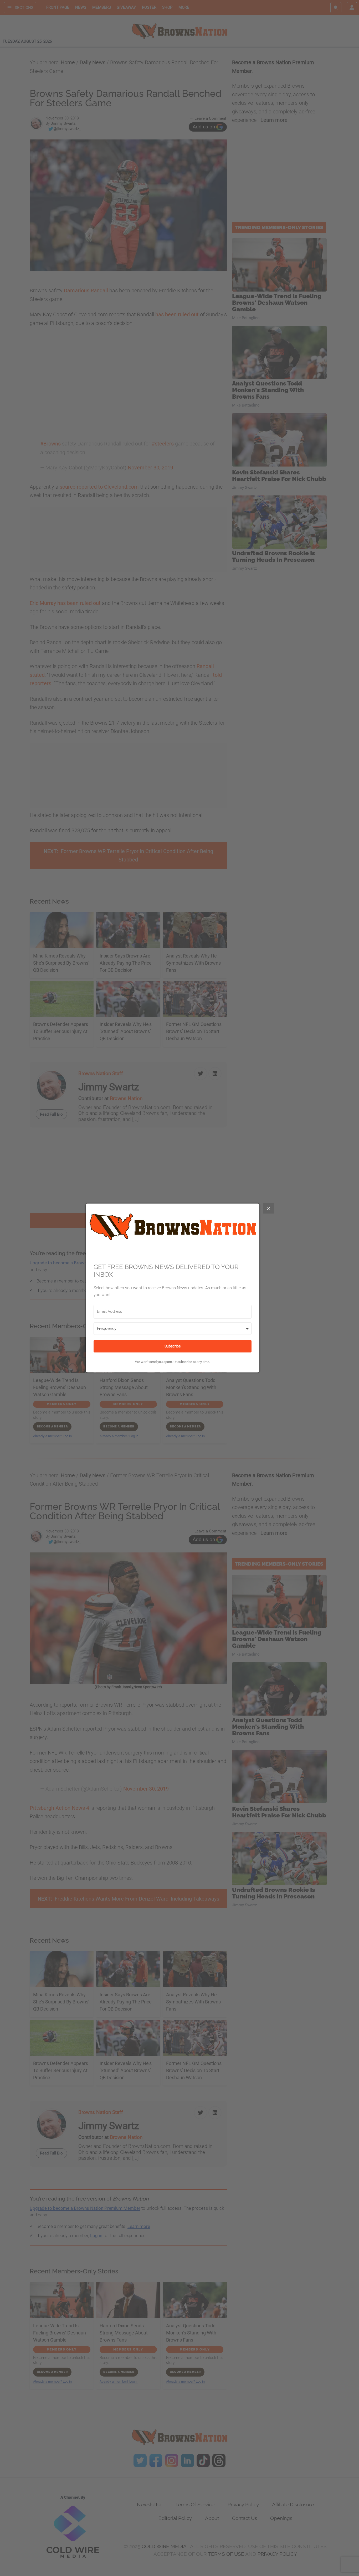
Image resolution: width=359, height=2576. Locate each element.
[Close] (269, 1208)
